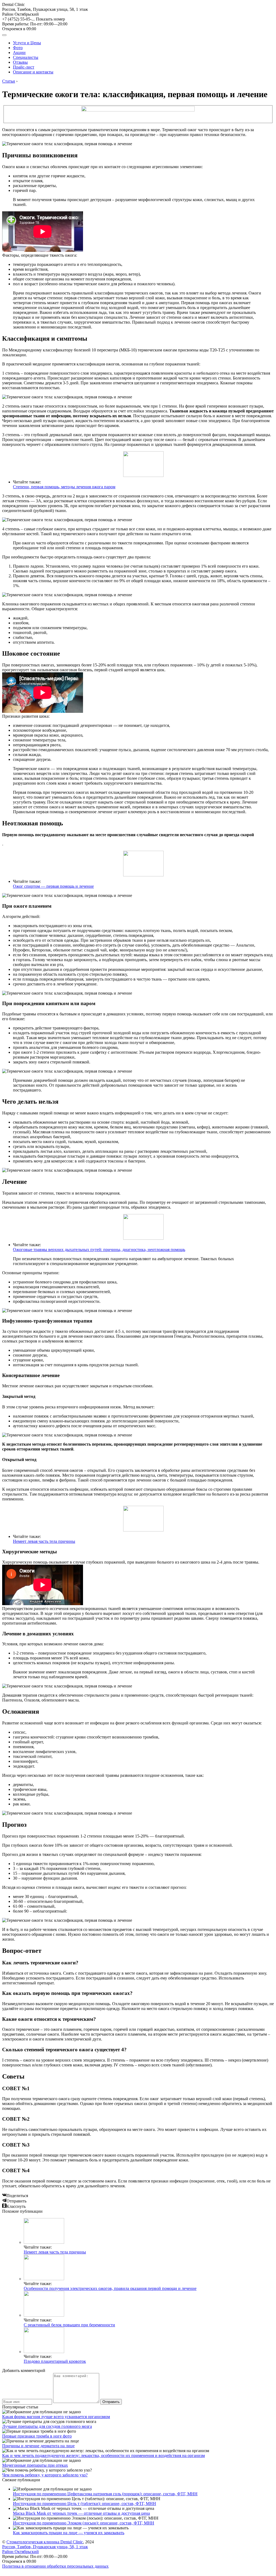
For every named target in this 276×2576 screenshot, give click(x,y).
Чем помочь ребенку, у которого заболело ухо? (45, 2475)
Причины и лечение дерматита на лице (38, 2446)
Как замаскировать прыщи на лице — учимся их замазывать (69, 2533)
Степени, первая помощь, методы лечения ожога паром (64, 487)
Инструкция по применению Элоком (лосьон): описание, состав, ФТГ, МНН (84, 2523)
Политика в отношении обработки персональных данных (55, 2566)
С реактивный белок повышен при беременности (69, 2325)
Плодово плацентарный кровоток (55, 2361)
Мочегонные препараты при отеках (35, 2465)
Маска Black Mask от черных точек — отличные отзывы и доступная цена (81, 2513)
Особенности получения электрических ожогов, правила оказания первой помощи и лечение (110, 2288)
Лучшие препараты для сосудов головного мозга (47, 2426)
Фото (18, 48)
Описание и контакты (33, 72)
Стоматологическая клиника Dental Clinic (45, 2542)
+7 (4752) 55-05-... (34, 19)
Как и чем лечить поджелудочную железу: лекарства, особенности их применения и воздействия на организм (103, 2455)
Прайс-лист (24, 67)
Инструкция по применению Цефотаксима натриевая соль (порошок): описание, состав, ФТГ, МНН (105, 2494)
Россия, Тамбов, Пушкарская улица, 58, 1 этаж (45, 12)
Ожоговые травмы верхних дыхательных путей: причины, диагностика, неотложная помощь (99, 1250)
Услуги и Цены (27, 43)
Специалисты (26, 57)
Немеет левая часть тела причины (44, 1541)
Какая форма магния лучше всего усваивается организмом (56, 2417)
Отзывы (20, 62)
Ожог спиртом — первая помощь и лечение (53, 886)
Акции (19, 52)
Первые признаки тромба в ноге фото (37, 2436)
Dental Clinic (13, 4)
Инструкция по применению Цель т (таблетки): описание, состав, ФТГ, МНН (84, 2504)
